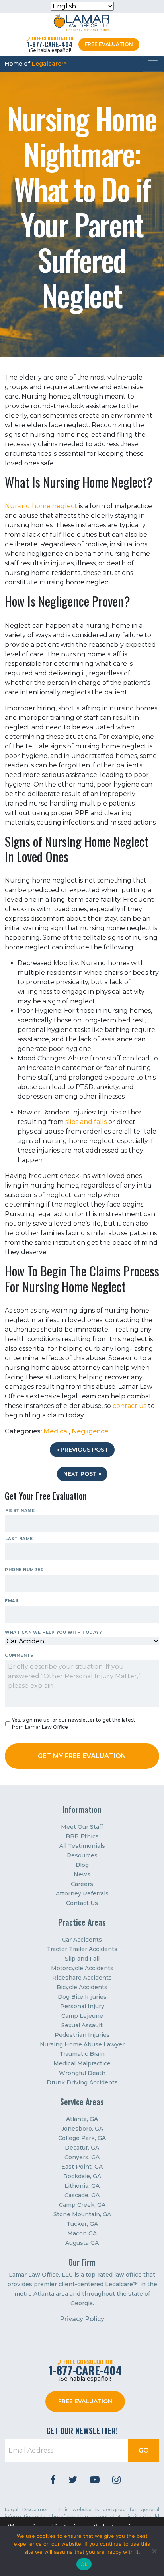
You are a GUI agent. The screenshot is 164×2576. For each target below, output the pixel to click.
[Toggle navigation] (153, 64)
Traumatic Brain (82, 2054)
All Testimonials (82, 1846)
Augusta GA (82, 2243)
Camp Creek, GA (82, 2205)
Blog (82, 1865)
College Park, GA (82, 2138)
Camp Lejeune (82, 2016)
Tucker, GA (82, 2224)
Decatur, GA (82, 2148)
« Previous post (82, 1450)
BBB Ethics (82, 1836)
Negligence (90, 1431)
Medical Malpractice (82, 2063)
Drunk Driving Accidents (82, 2082)
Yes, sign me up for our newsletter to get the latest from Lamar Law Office (74, 1723)
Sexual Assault (82, 2025)
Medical (56, 1431)
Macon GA (82, 2233)
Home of (36, 64)
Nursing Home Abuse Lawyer (82, 2044)
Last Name (19, 1539)
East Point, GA (82, 2167)
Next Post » (82, 1474)
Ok (84, 2564)
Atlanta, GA (82, 2119)
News (82, 1874)
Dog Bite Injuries (82, 1997)
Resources (82, 1855)
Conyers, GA (82, 2157)
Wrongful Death (82, 2073)
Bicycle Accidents (82, 1987)
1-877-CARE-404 (50, 44)
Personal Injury (82, 2006)
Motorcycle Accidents (82, 1968)
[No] (154, 2551)
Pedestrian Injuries (82, 2035)
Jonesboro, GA (82, 2129)
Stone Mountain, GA (82, 2214)
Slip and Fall (82, 1959)
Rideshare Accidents (82, 1978)
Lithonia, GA (82, 2186)
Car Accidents (82, 1940)
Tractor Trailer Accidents (82, 1949)
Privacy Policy (82, 2319)
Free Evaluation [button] (109, 44)
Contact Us (82, 1903)
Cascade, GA (82, 2195)
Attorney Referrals (82, 1893)
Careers (82, 1884)
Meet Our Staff (82, 1827)
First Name (20, 1511)
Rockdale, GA (82, 2176)
